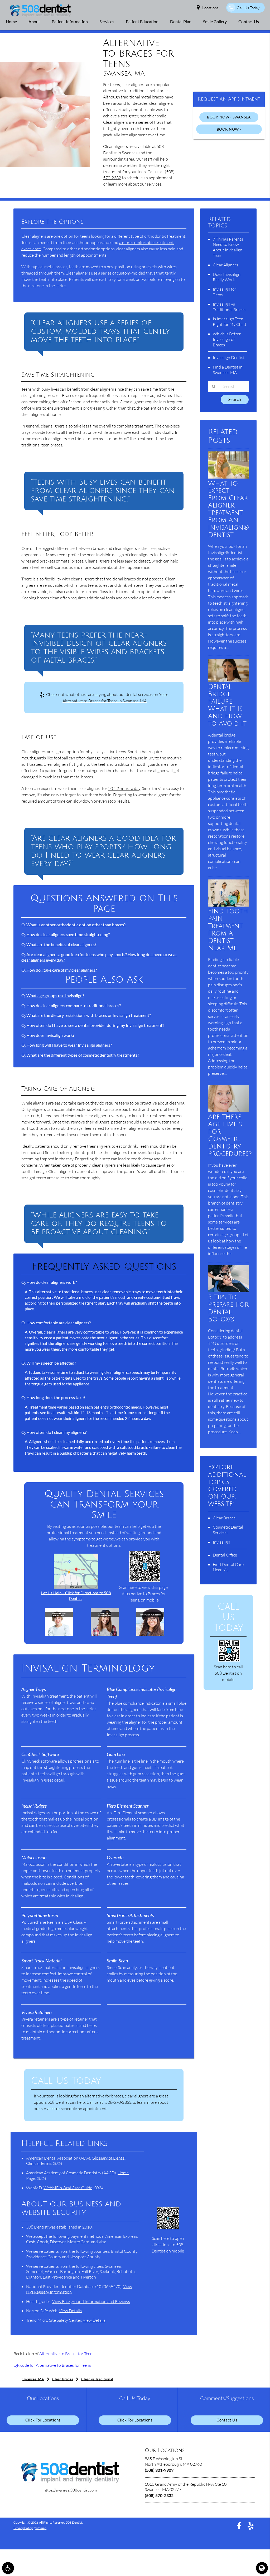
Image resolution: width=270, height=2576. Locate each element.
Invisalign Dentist (229, 357)
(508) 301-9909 (159, 2470)
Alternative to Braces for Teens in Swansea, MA (105, 701)
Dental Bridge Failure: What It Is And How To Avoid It (227, 705)
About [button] (34, 21)
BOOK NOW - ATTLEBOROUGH (229, 130)
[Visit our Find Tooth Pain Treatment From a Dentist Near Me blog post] (228, 905)
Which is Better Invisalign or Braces (227, 339)
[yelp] (251, 2526)
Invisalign (221, 1542)
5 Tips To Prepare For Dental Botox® (228, 1308)
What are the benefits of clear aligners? (61, 944)
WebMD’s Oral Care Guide (68, 2188)
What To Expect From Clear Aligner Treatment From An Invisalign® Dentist (229, 509)
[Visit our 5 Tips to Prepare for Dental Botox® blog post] (228, 1291)
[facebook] (239, 2526)
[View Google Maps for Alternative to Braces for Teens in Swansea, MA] (76, 1587)
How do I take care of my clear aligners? (62, 970)
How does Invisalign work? (50, 1035)
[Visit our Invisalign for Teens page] (150, 1634)
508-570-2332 (118, 2102)
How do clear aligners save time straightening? (68, 934)
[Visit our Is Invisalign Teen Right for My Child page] (59, 1634)
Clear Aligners (225, 265)
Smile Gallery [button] (215, 21)
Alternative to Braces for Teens (67, 2354)
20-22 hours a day (124, 788)
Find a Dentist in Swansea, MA (228, 370)
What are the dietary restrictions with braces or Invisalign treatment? (89, 1015)
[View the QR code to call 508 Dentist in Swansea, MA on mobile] (229, 1660)
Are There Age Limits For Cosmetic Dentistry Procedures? (230, 1135)
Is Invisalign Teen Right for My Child (229, 322)
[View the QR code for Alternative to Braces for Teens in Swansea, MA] (145, 1580)
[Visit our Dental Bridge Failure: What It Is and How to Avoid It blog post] (228, 681)
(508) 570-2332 (159, 2495)
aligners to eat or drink (117, 1146)
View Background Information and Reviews (91, 2301)
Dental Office (225, 1555)
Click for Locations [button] (43, 2420)
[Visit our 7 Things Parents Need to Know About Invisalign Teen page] (105, 1634)
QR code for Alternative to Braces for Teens (52, 2365)
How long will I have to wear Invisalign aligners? (69, 1045)
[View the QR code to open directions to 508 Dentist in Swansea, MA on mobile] (168, 2228)
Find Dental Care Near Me (228, 1567)
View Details (70, 2311)
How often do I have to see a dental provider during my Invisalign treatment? (95, 1025)
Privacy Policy (23, 2528)
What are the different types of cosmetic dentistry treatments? (83, 1055)
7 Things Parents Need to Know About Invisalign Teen (228, 247)
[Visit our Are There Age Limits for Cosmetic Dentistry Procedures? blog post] (228, 1110)
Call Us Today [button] (248, 8)
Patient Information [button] (70, 21)
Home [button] (11, 21)
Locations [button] (210, 8)
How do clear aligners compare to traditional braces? (74, 1005)
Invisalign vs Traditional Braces (229, 307)
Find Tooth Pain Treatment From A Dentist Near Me (228, 930)
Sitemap (41, 2528)
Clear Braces (224, 1518)
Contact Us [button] (249, 21)
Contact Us (227, 2420)
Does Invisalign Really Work (227, 277)
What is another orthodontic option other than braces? (76, 925)
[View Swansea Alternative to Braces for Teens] (45, 166)
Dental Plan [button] (181, 21)
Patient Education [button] (142, 21)
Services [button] (107, 21)
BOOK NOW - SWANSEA (229, 117)
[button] (8, 2568)
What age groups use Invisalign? (55, 995)
